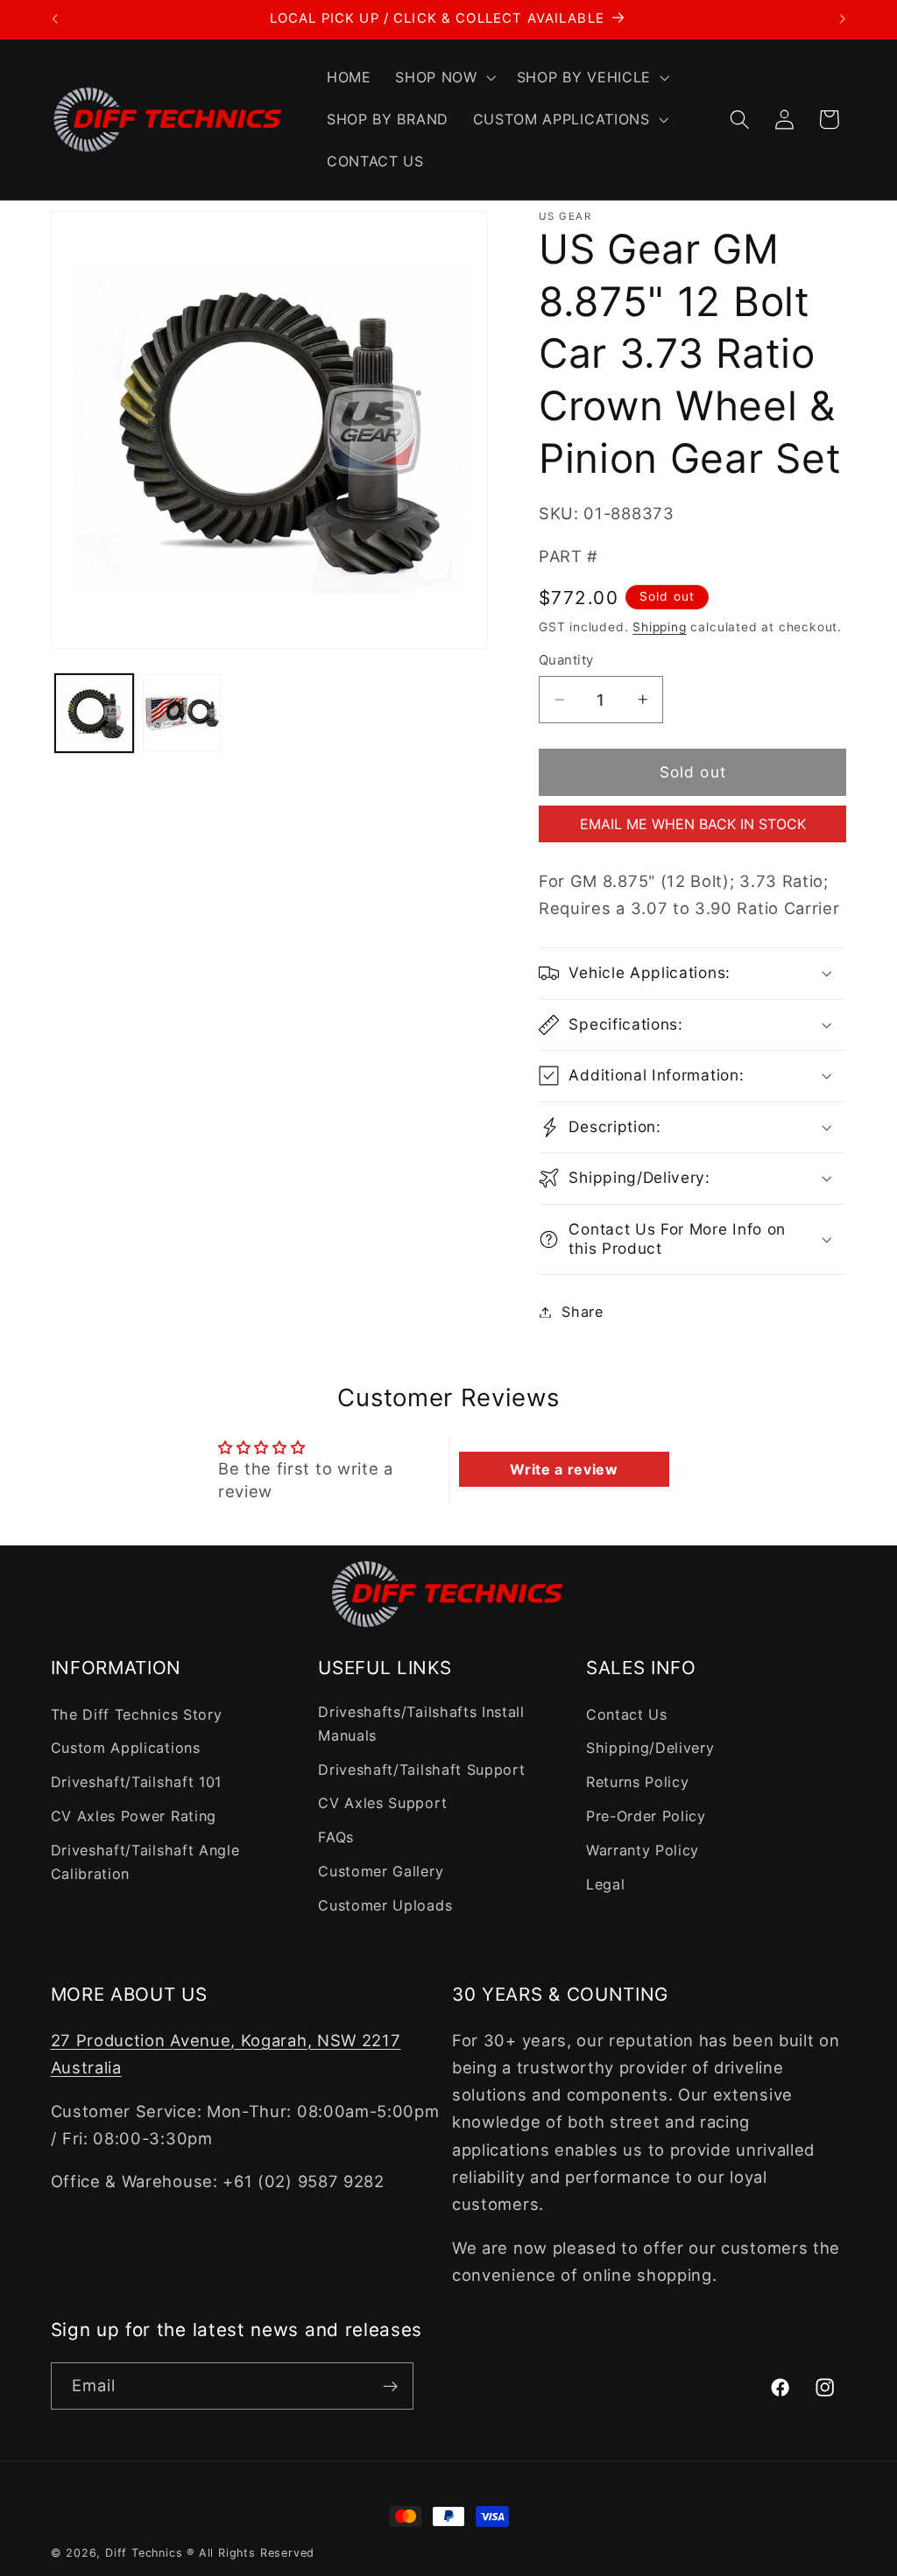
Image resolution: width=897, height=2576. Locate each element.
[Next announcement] (843, 19)
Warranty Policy (643, 1850)
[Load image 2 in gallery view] (181, 713)
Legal (605, 1884)
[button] (444, 78)
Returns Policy (638, 1782)
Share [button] (582, 1312)
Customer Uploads (385, 1905)
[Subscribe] (390, 2386)
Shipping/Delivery (650, 1748)
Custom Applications (126, 1748)
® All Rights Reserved (251, 2553)
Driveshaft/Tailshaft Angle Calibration (145, 1862)
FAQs (336, 1837)
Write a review (564, 1469)
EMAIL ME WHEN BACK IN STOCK (693, 824)
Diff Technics (144, 2553)
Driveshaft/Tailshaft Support (421, 1770)
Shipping (659, 627)
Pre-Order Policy (646, 1816)
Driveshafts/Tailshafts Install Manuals (421, 1724)
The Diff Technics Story (137, 1714)
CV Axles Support (382, 1803)
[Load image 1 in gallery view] (94, 713)
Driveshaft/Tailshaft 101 (137, 1782)
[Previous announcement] (54, 19)
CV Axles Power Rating (134, 1816)
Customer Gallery (381, 1871)
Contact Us (627, 1714)
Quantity (566, 660)
